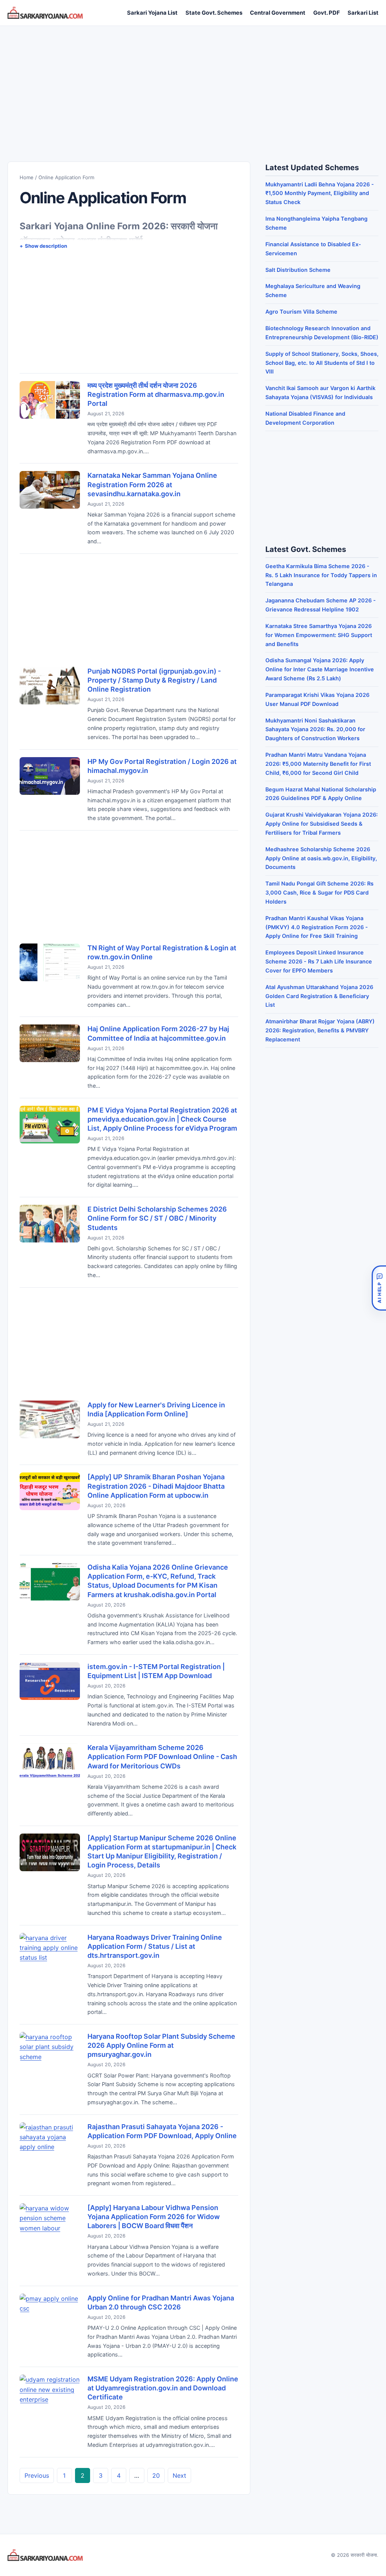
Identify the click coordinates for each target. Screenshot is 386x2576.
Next (179, 2475)
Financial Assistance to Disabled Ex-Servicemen (313, 249)
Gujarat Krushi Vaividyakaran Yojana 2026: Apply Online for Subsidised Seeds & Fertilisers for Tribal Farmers (322, 824)
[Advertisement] (193, 86)
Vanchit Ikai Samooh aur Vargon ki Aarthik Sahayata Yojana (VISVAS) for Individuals (320, 392)
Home (27, 177)
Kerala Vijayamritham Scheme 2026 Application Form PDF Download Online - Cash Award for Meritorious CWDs (162, 1757)
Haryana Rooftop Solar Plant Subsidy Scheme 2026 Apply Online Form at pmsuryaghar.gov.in (161, 2045)
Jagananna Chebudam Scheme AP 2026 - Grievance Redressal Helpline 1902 (321, 605)
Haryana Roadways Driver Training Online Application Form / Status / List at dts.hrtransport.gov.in (155, 1946)
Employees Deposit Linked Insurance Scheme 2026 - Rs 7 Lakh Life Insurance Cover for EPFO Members (319, 961)
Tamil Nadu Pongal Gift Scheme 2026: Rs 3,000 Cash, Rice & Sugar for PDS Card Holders (319, 892)
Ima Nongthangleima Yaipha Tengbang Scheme (316, 223)
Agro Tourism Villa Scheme (301, 312)
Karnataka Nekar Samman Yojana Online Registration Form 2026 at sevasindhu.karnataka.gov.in (152, 484)
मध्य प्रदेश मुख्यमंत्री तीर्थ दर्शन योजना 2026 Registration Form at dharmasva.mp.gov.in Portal (156, 394)
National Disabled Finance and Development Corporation (305, 418)
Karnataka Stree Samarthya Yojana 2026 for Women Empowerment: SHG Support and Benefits (319, 635)
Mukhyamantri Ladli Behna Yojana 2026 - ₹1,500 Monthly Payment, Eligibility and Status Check (320, 193)
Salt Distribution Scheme (298, 270)
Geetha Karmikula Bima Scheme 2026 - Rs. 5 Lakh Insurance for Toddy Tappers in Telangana (321, 575)
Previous (37, 2475)
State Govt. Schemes (214, 13)
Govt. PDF (327, 13)
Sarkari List (363, 13)
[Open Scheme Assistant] (379, 1288)
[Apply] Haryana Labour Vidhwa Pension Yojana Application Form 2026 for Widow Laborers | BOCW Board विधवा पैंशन (154, 2217)
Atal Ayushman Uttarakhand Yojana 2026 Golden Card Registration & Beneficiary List (319, 996)
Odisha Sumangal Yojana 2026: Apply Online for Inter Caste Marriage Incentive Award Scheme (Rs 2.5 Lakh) (320, 669)
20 (156, 2475)
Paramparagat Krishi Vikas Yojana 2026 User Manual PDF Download (317, 699)
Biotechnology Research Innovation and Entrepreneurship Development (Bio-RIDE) (322, 333)
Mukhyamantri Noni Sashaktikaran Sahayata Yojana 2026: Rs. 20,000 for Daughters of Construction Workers (315, 729)
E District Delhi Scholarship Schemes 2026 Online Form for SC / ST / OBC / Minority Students (157, 1218)
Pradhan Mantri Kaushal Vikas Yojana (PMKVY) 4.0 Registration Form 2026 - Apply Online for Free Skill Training (317, 927)
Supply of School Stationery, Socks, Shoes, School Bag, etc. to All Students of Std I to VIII (322, 363)
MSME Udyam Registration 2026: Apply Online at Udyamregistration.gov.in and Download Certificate (163, 2388)
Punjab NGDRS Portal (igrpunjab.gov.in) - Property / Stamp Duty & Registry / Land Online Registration (154, 680)
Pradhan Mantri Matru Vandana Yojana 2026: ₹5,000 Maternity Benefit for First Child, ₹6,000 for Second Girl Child (318, 764)
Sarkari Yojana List (152, 13)
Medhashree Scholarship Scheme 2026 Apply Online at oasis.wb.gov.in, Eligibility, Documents (321, 858)
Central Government (278, 13)
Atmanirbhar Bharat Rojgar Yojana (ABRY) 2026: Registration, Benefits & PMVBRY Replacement (320, 1030)
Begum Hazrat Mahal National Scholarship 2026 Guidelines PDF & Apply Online (321, 794)
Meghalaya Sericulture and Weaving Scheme (313, 290)
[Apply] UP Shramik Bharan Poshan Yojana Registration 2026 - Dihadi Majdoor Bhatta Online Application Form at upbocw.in (156, 1486)
